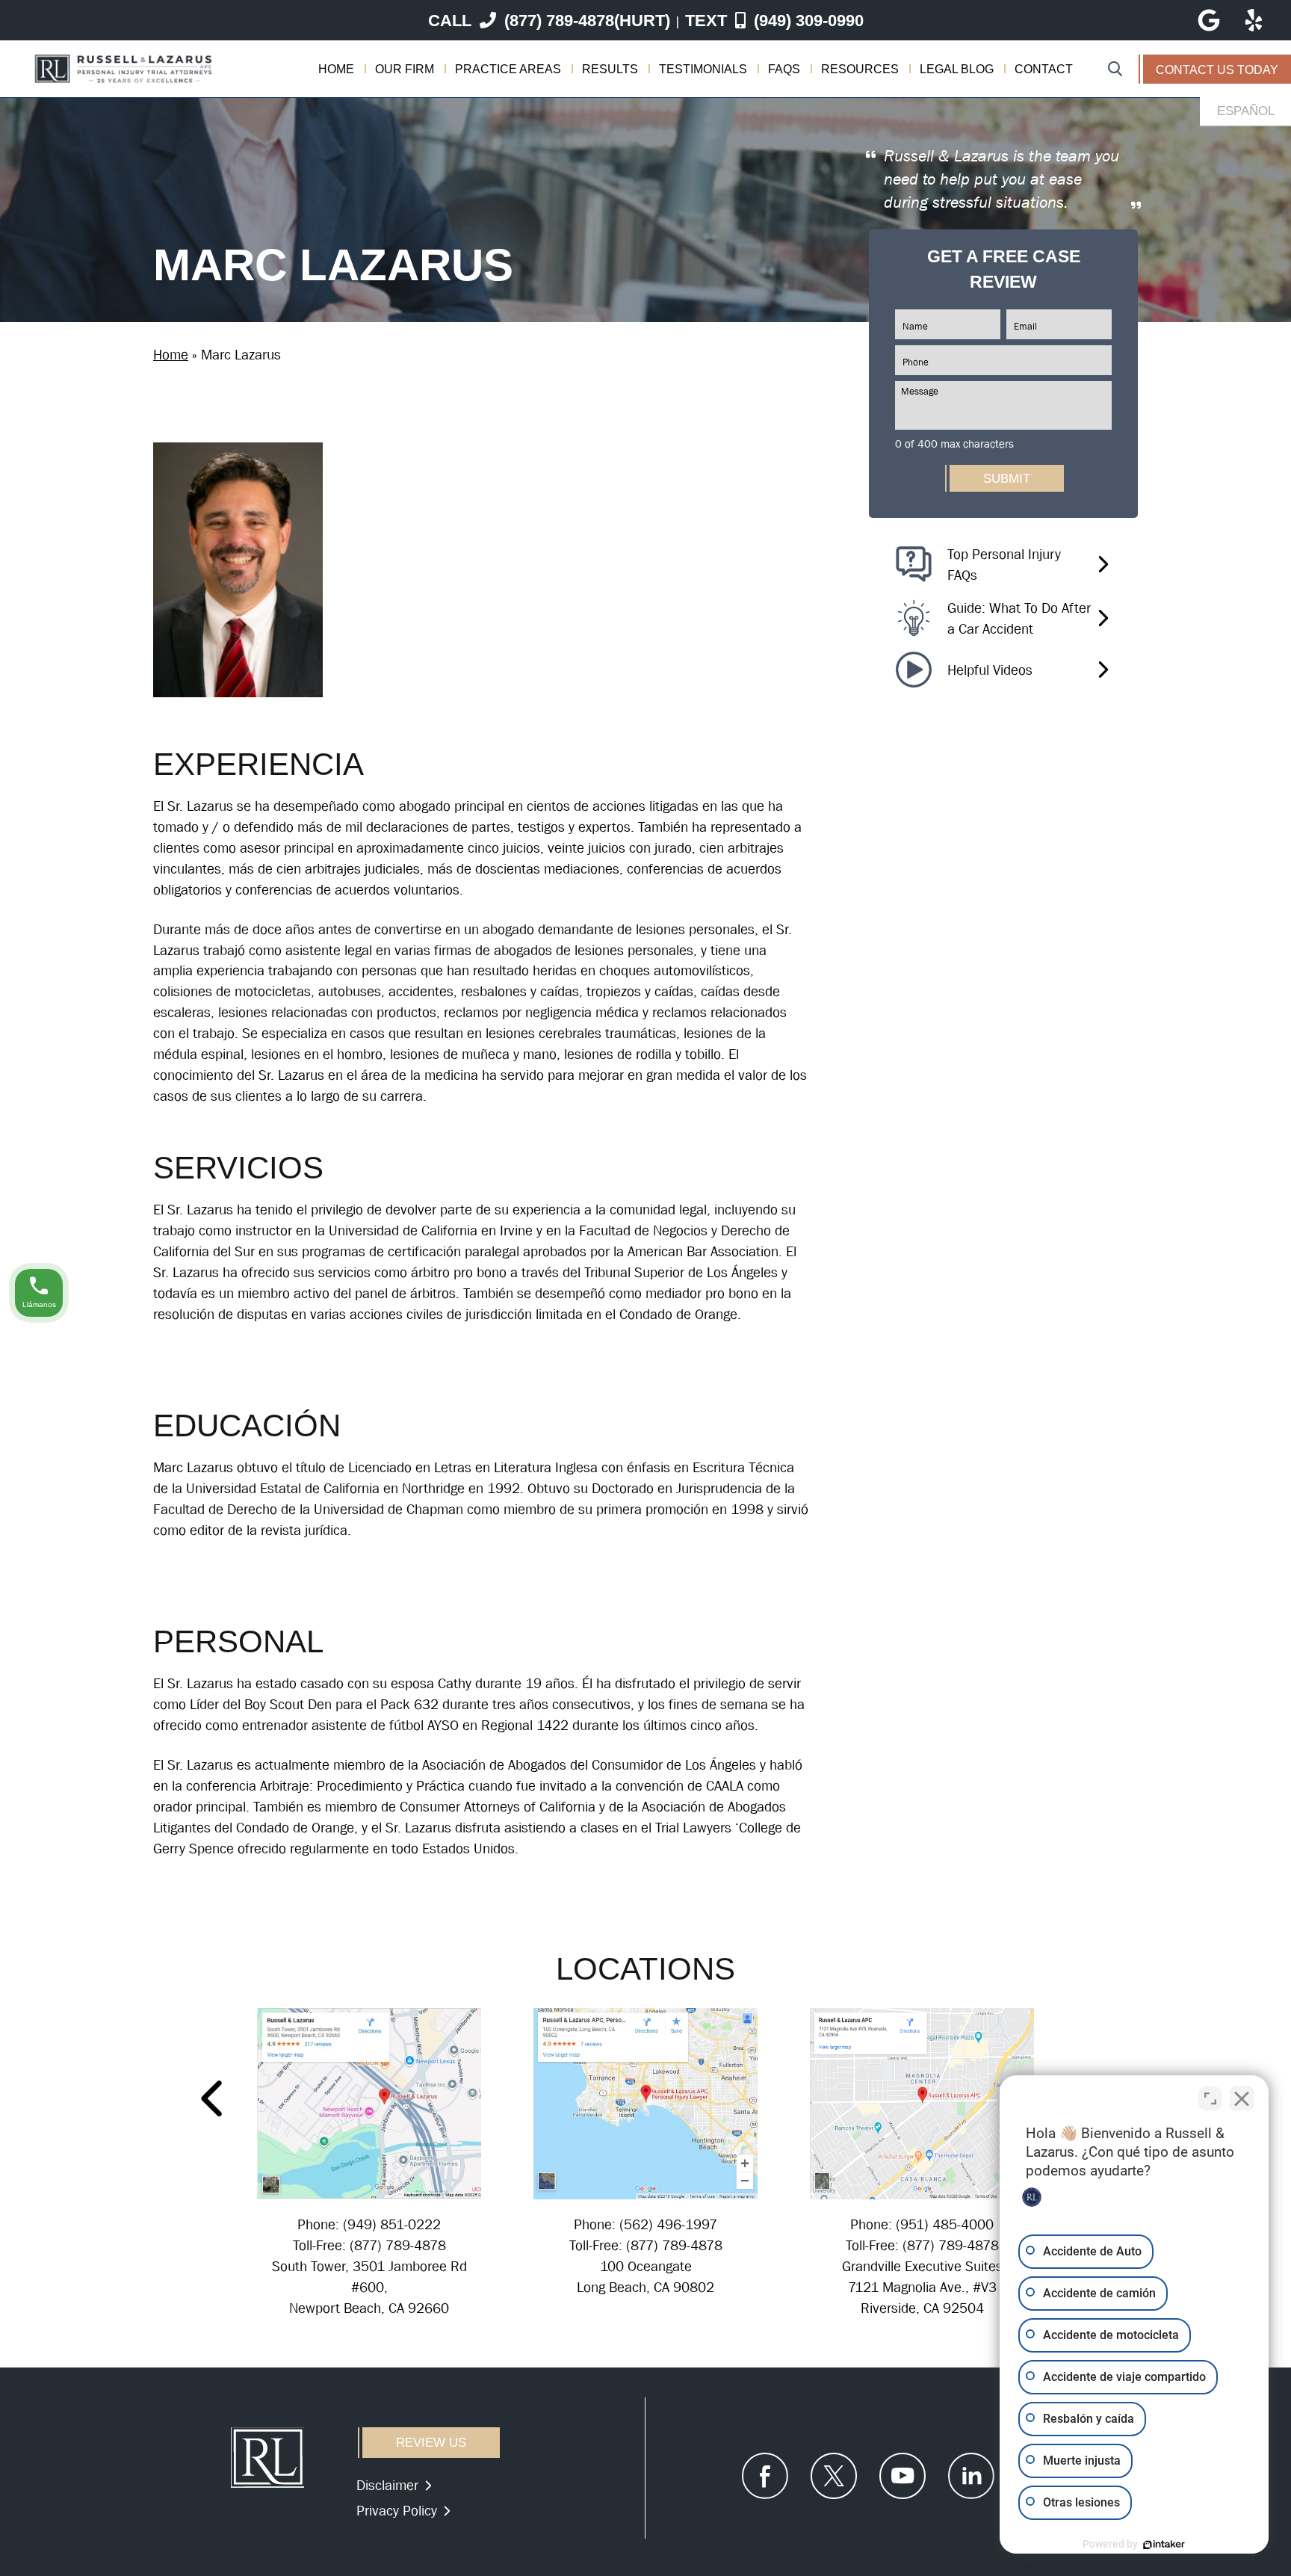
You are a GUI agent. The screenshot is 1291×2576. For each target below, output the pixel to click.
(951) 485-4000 (945, 2224)
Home (336, 69)
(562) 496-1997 (668, 2224)
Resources (860, 69)
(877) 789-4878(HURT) (549, 21)
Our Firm (405, 69)
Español (1246, 111)
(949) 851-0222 (392, 2224)
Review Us (431, 2443)
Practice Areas (508, 69)
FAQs (784, 69)
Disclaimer (387, 2485)
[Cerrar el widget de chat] (1242, 2098)
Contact (1044, 69)
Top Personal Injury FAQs (1004, 564)
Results (610, 69)
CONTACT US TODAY (1217, 70)
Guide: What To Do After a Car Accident (1019, 618)
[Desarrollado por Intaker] (1164, 2545)
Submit (1007, 478)
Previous (214, 2098)
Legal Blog (957, 69)
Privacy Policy (397, 2511)
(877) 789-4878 (398, 2245)
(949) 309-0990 (774, 21)
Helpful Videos (990, 669)
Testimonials (703, 69)
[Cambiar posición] (1210, 2098)
